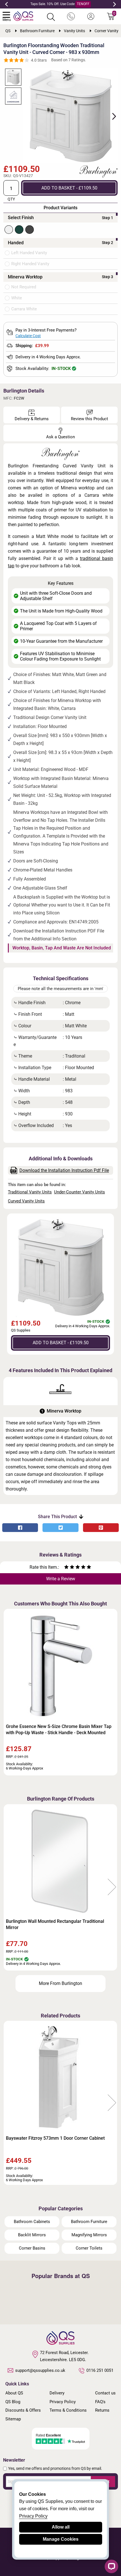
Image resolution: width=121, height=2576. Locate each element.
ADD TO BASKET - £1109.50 (69, 188)
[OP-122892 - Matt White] (9, 230)
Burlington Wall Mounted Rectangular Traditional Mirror (55, 1924)
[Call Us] (71, 17)
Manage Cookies (61, 2539)
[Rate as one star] (66, 1568)
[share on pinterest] (101, 1528)
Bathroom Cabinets (32, 2222)
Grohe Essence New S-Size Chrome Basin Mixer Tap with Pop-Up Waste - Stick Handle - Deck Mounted (59, 1730)
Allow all (61, 2527)
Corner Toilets (89, 2248)
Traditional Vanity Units (30, 1192)
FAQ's (100, 2402)
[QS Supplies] (23, 16)
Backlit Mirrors (32, 2235)
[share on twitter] (60, 1528)
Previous (6, 4)
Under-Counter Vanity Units (79, 1192)
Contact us (105, 2393)
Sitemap (13, 2419)
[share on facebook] (20, 1528)
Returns (102, 2410)
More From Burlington (60, 1983)
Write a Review (61, 1579)
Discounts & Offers (23, 2410)
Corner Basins (32, 2248)
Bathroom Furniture (89, 2222)
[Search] (51, 17)
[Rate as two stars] (69, 1568)
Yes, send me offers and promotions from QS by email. (55, 2468)
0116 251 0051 (100, 2370)
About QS (14, 2393)
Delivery (57, 2393)
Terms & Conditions (68, 2410)
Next (115, 4)
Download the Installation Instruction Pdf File (64, 1170)
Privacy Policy (63, 2402)
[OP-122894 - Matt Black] (30, 230)
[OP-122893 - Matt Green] (19, 230)
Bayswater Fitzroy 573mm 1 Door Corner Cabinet (55, 2138)
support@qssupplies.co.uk (40, 2370)
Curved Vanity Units (26, 1201)
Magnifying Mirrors (89, 2235)
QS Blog (13, 2402)
